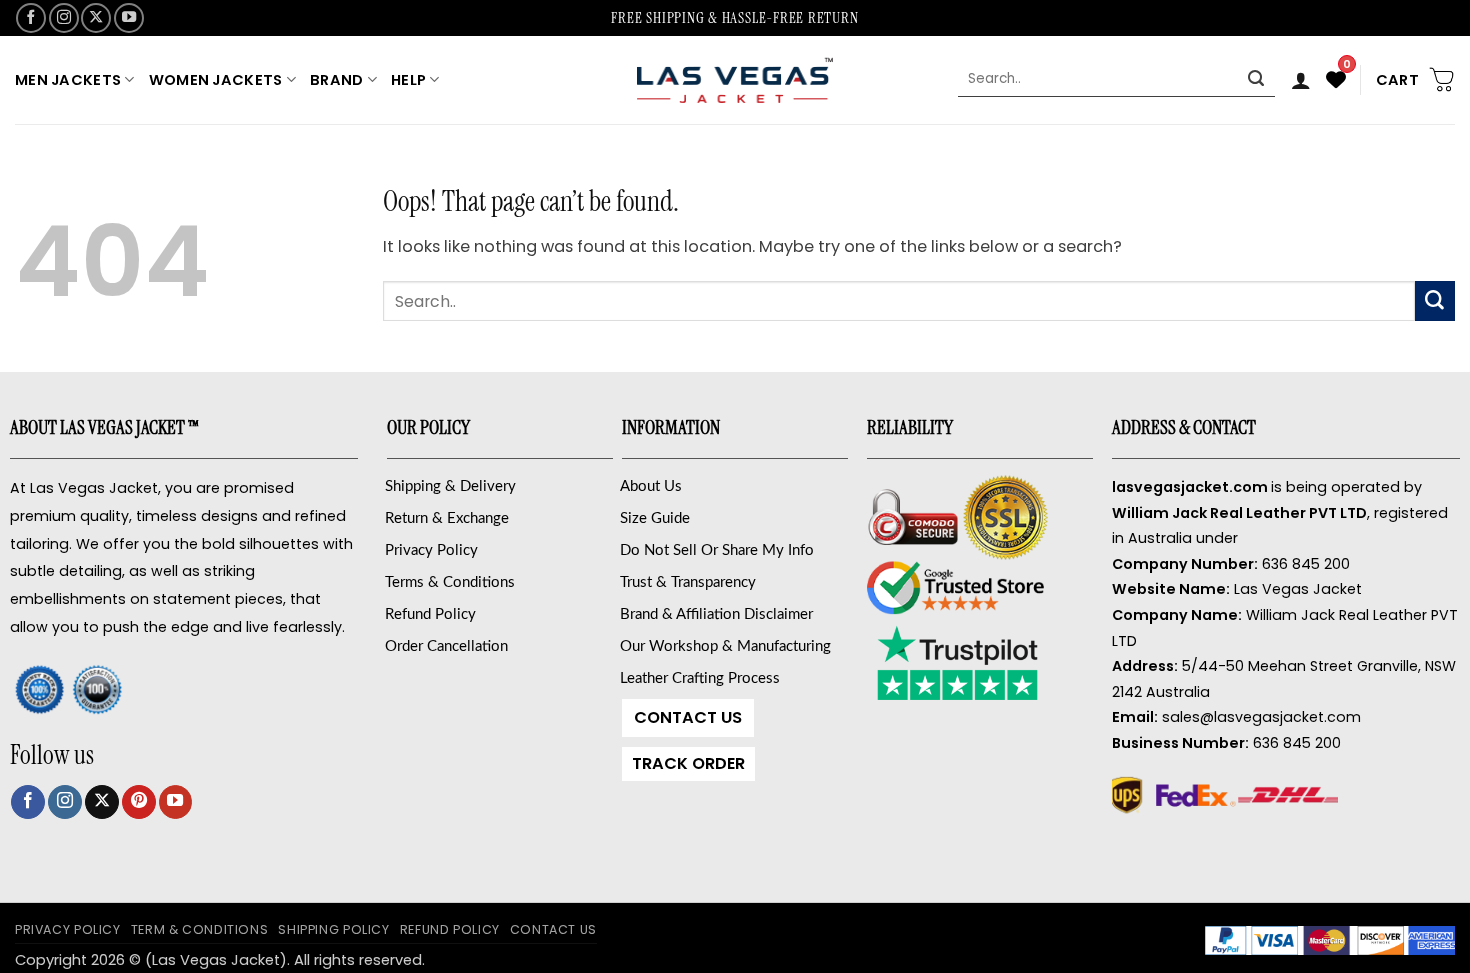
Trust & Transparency (688, 582)
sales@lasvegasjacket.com (1261, 717)
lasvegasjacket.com (1190, 487)
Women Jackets (216, 80)
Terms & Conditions (450, 582)
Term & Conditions (200, 929)
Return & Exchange (447, 518)
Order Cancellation (446, 646)
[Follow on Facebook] (31, 18)
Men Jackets (68, 80)
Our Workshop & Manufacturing (725, 646)
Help (408, 80)
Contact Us (688, 717)
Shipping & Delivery (450, 486)
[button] (1301, 80)
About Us (651, 486)
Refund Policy (430, 614)
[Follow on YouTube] (129, 18)
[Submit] (1256, 80)
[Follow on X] (96, 18)
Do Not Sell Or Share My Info (717, 550)
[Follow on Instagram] (64, 18)
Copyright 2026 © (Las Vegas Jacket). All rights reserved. (220, 960)
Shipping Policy (333, 929)
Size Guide (655, 518)
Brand (336, 80)
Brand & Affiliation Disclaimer (716, 614)
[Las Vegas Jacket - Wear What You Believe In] (735, 79)
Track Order (688, 763)
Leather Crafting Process (700, 678)
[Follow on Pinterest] (139, 802)
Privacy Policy (431, 550)
